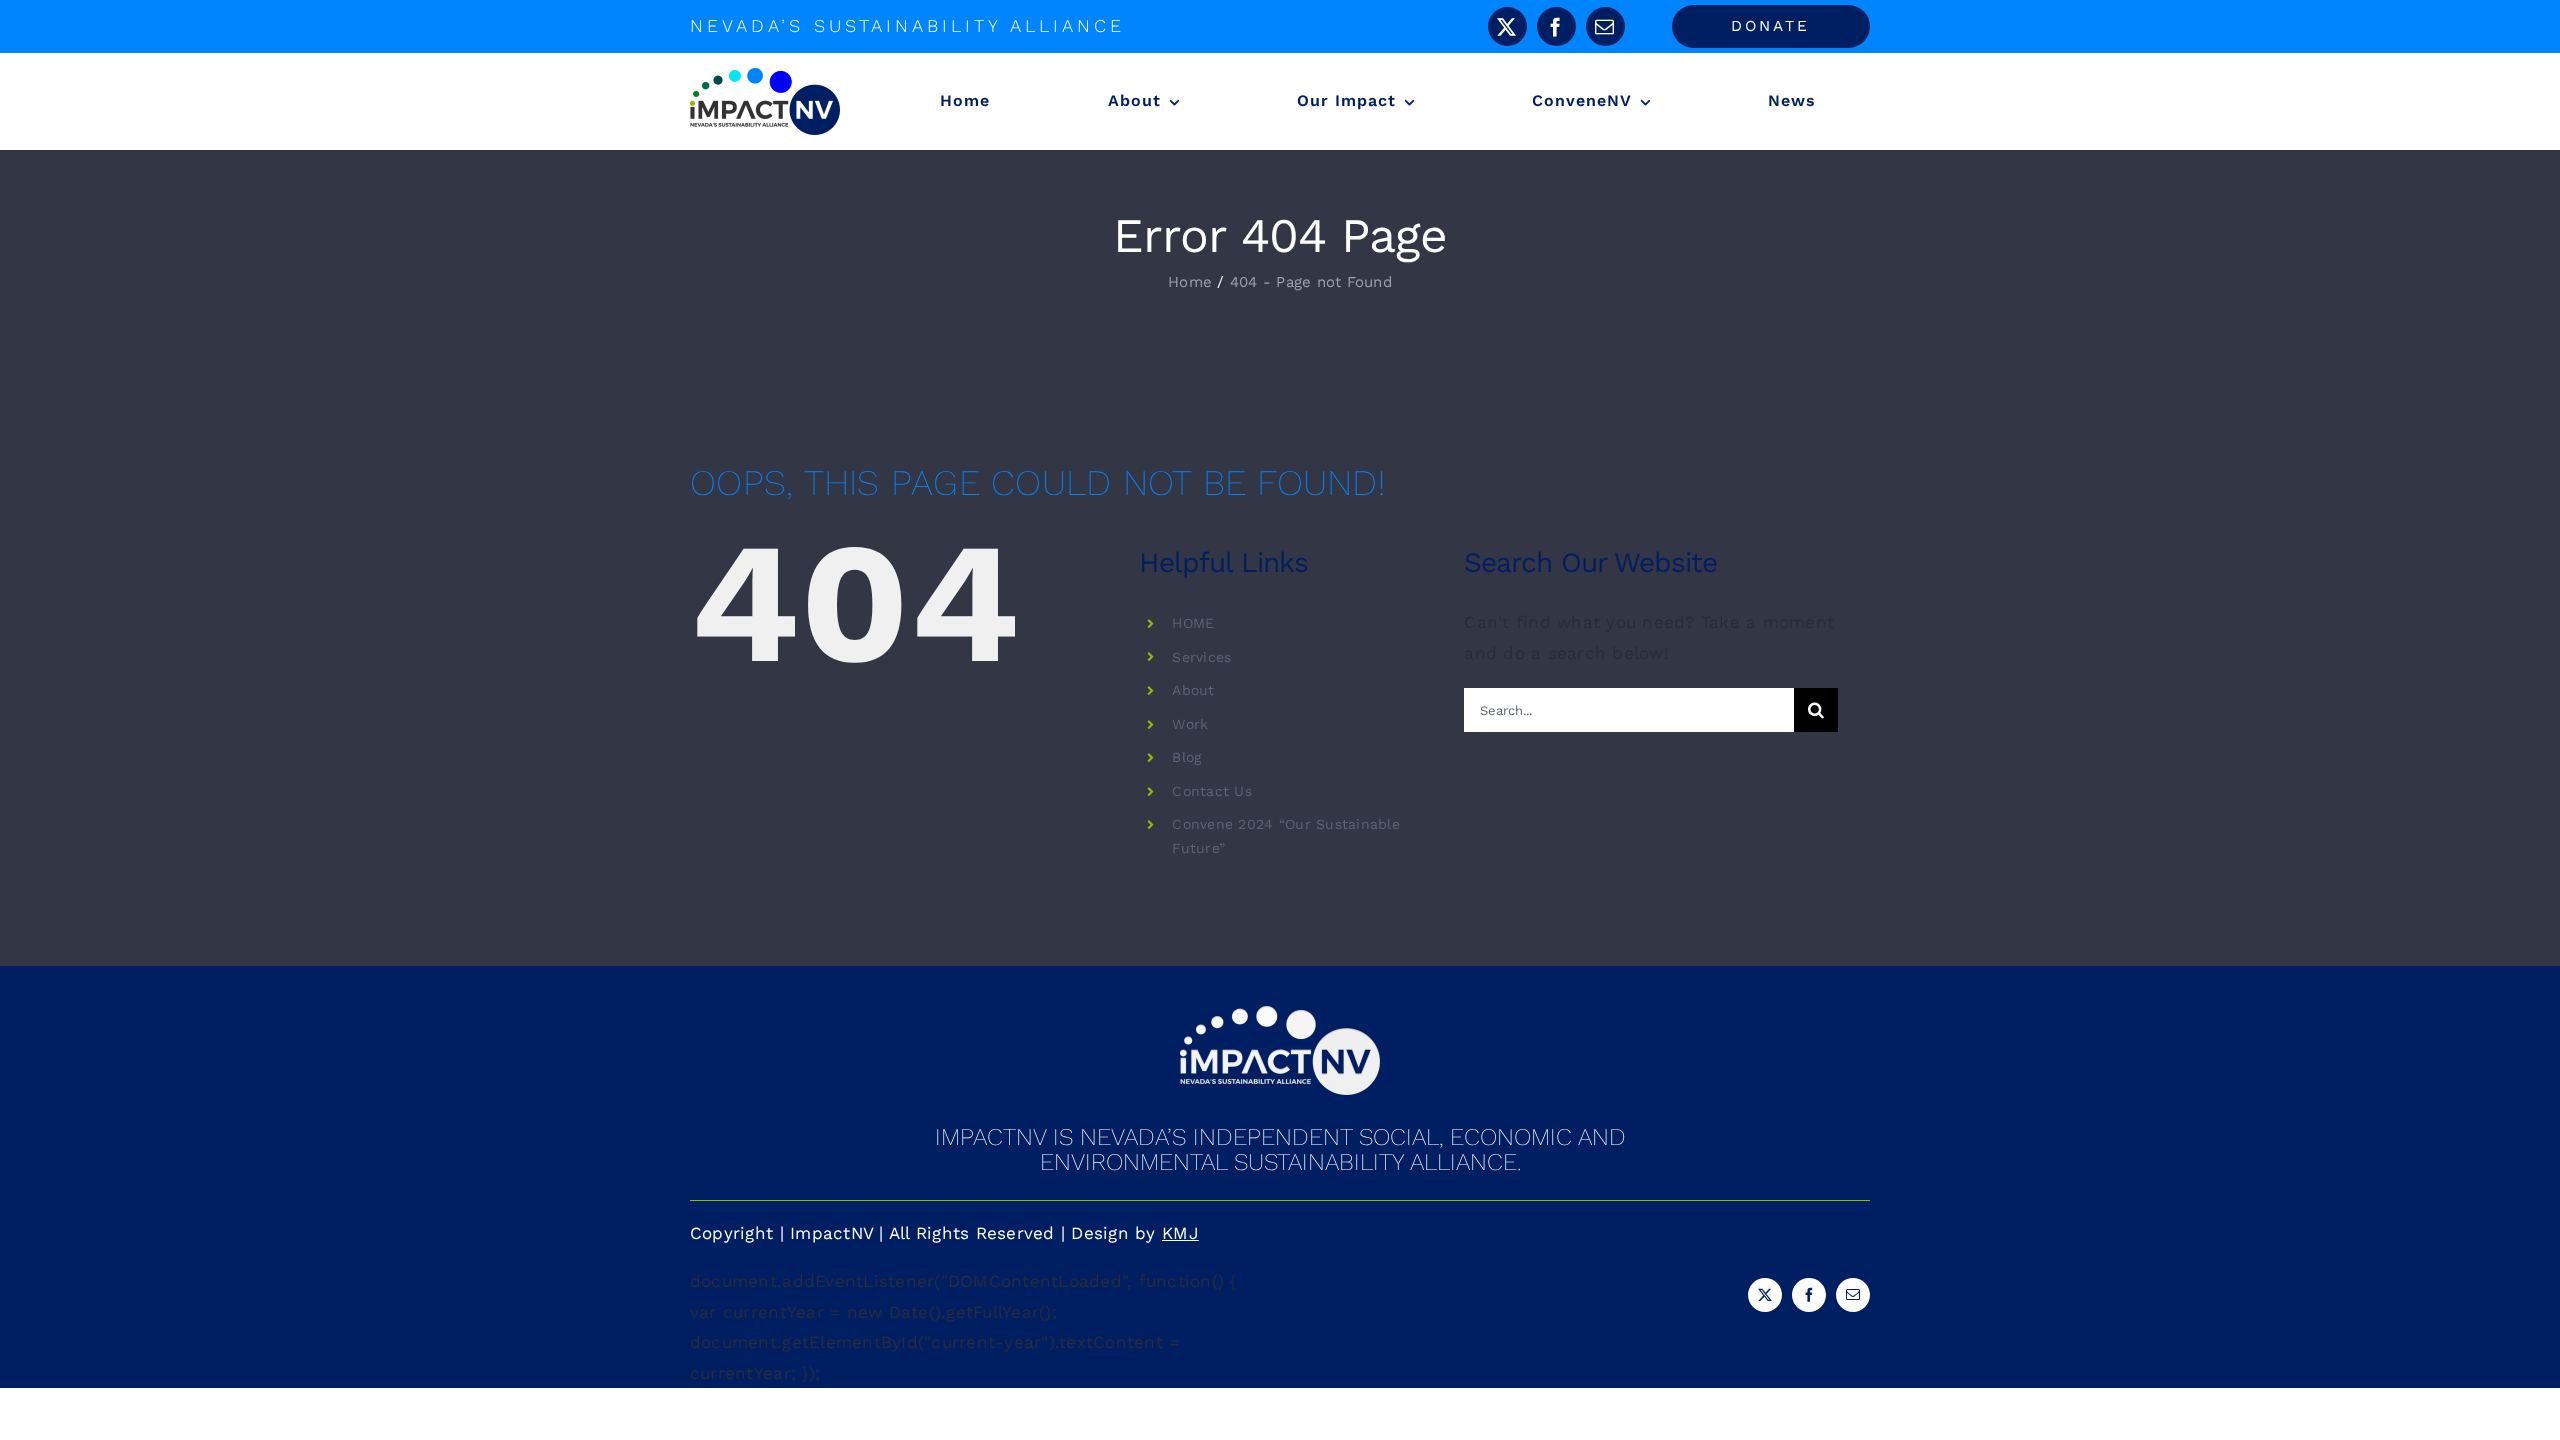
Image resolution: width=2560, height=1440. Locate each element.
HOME (1193, 623)
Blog (1186, 757)
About (1193, 690)
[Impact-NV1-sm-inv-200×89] (1280, 1014)
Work (1190, 724)
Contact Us (1212, 791)
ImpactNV (831, 1233)
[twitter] (1507, 26)
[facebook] (1556, 26)
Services (1201, 657)
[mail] (1605, 26)
